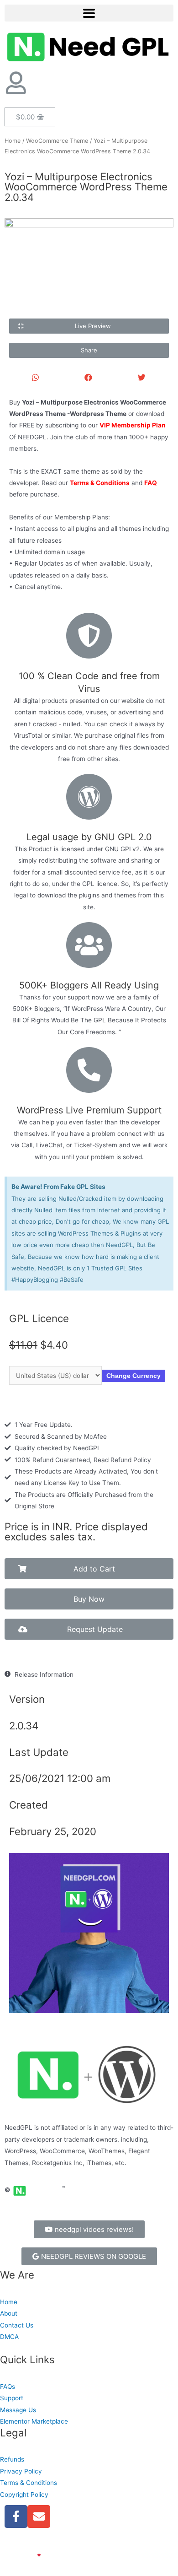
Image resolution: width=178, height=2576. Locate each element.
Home (13, 141)
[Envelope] (39, 2517)
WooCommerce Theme (57, 141)
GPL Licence (39, 1318)
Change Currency (133, 1376)
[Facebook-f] (16, 2517)
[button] (89, 326)
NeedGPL (28, 2544)
